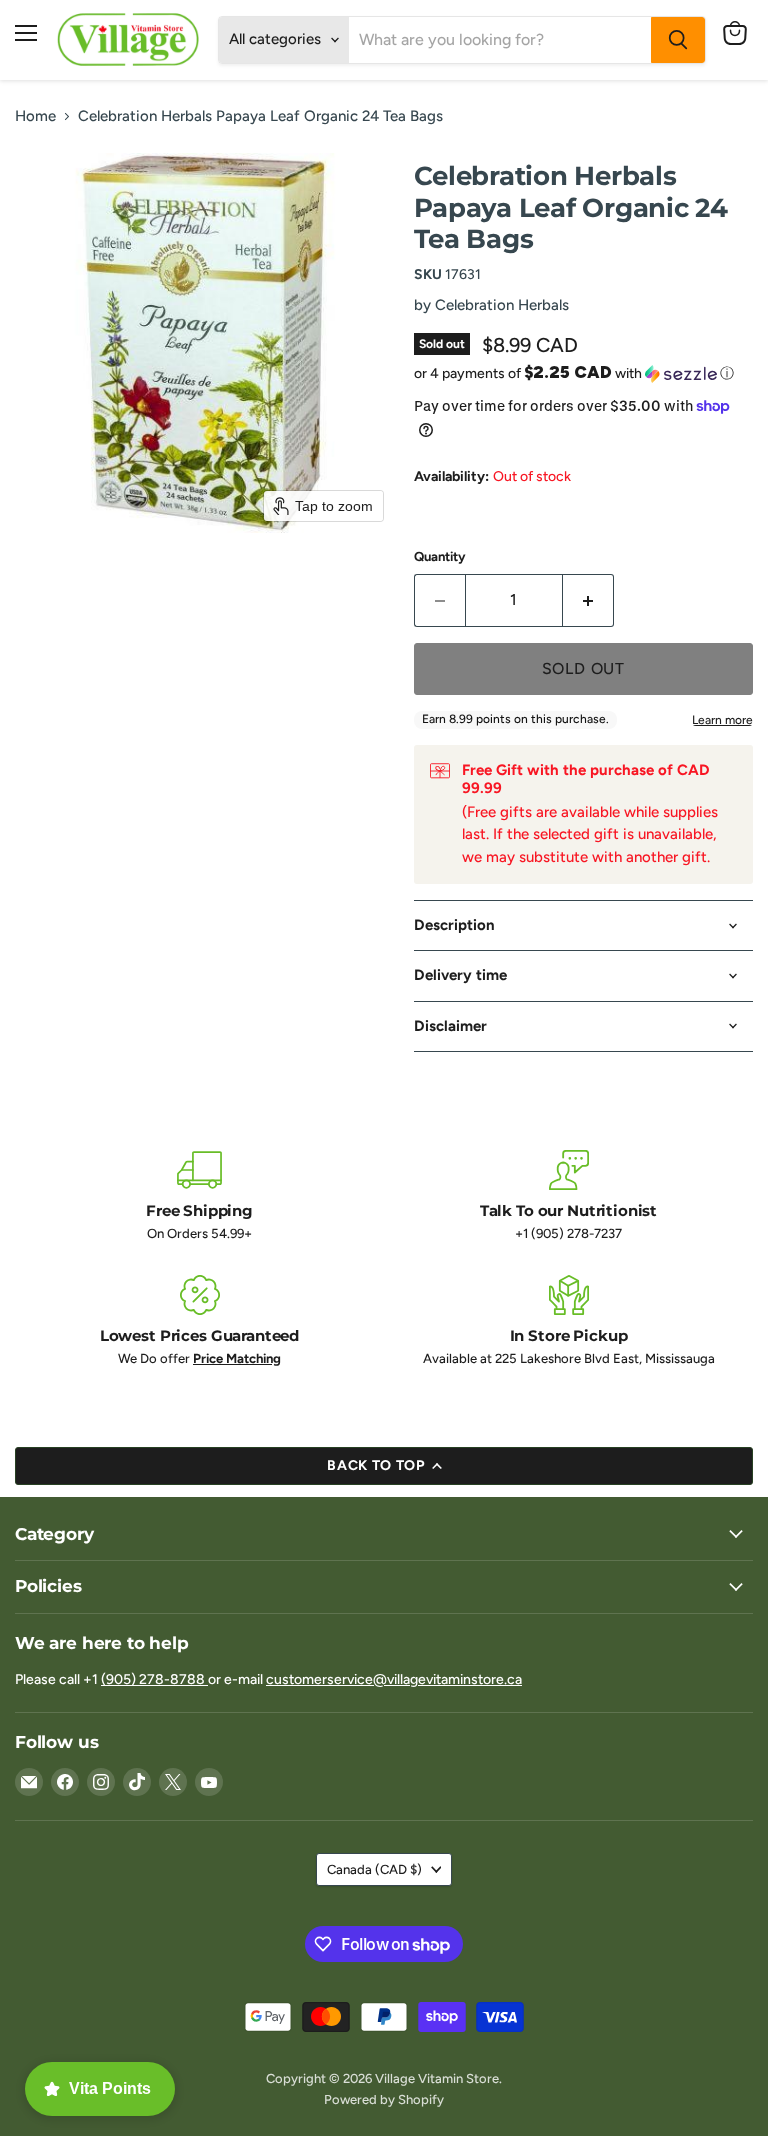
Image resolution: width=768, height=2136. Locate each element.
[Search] (678, 40)
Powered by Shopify (384, 2099)
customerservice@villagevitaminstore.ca (394, 1679)
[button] (583, 373)
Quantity (440, 556)
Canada (374, 1869)
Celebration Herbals (502, 305)
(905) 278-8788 (154, 1679)
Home (35, 116)
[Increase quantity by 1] (588, 600)
